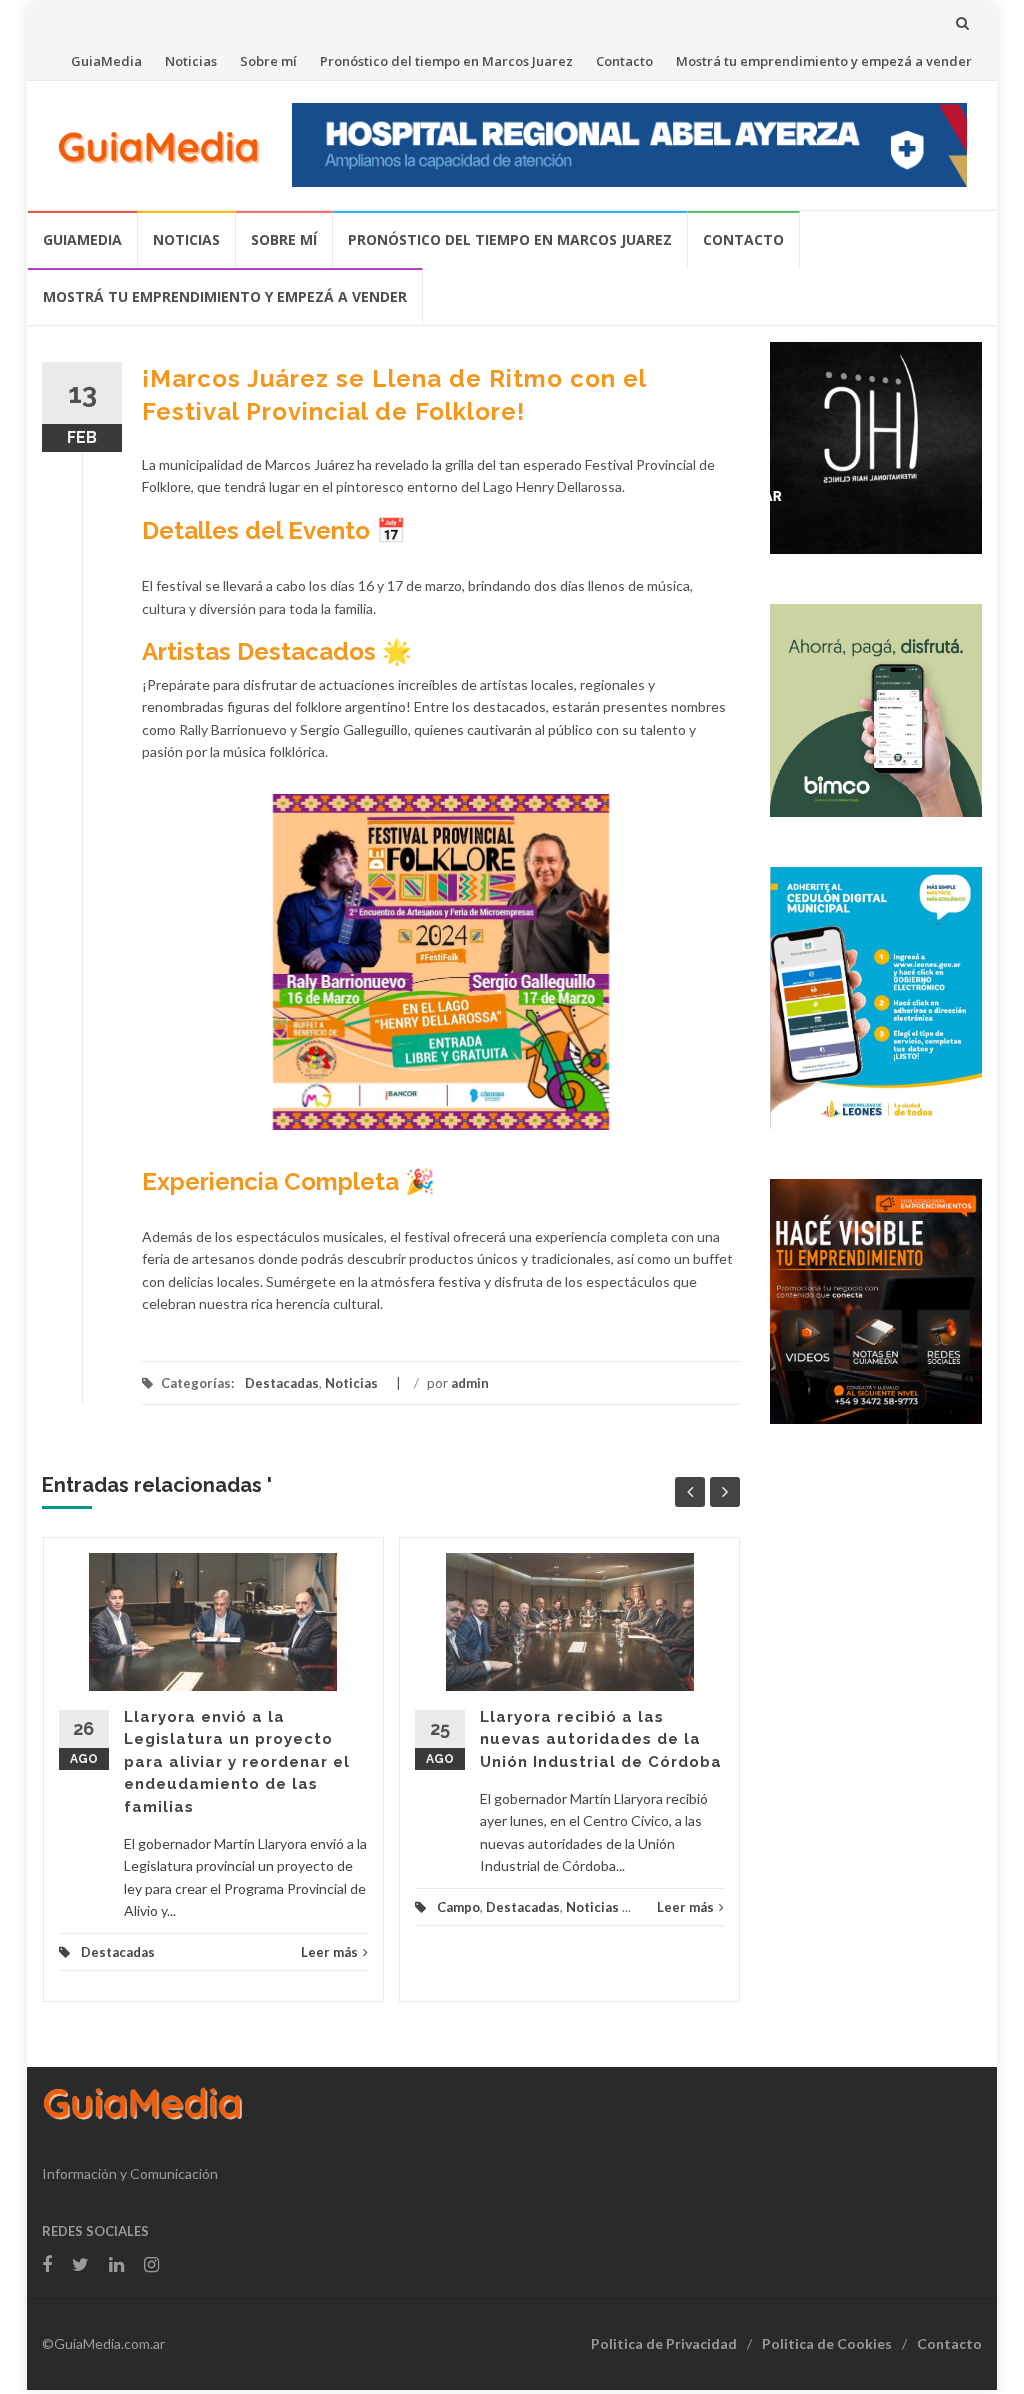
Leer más (329, 1952)
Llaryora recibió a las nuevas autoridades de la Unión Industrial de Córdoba (601, 1739)
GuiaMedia (106, 61)
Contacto (624, 61)
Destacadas (282, 1383)
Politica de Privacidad (664, 2343)
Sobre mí (268, 61)
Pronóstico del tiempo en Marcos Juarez (446, 61)
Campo (458, 1907)
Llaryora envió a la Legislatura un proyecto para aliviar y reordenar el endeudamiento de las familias (237, 1762)
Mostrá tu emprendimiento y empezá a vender (824, 61)
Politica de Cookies (827, 2343)
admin (470, 1383)
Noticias (191, 61)
